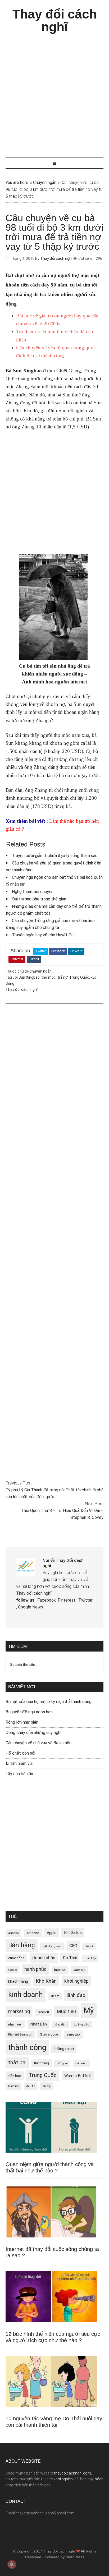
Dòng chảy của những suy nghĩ (34, 1733)
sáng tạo (73, 2034)
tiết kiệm (81, 2063)
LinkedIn (76, 951)
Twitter (41, 951)
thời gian (62, 2063)
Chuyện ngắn (45, 182)
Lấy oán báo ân (19, 1774)
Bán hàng (22, 1945)
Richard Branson (20, 2034)
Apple (52, 1933)
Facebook (58, 951)
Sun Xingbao (29, 977)
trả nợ (63, 977)
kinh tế (55, 1996)
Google (12, 1970)
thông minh (64, 2049)
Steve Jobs (49, 2034)
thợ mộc (49, 977)
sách (99, 2479)
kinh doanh (26, 1995)
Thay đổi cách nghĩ (55, 20)
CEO (73, 1946)
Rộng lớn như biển (22, 1722)
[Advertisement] (54, 93)
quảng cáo (81, 2024)
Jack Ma (79, 1970)
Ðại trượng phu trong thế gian (39, 899)
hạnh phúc (35, 1969)
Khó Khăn (46, 1981)
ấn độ (46, 2086)
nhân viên (15, 2024)
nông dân (60, 2025)
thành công (27, 2047)
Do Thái (70, 1958)
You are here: (17, 182)
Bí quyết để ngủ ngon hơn (29, 1712)
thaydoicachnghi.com (73, 2473)
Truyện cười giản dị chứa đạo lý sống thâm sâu (55, 856)
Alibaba (13, 1933)
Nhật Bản (38, 2024)
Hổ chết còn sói (20, 1753)
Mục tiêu (66, 2011)
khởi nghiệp (76, 1981)
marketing (19, 2011)
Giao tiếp (90, 1958)
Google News (30, 1607)
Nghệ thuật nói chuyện (33, 892)
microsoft (43, 2012)
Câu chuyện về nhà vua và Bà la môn (38, 1743)
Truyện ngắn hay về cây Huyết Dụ (43, 935)
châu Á (89, 1946)
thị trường (42, 2063)
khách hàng (18, 1981)
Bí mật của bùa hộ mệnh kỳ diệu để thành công (49, 1702)
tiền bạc (15, 2076)
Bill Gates (73, 1933)
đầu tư (31, 2086)
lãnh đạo (76, 1995)
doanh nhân (44, 1958)
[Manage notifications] (12, 2564)
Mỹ (89, 2010)
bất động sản (52, 1946)
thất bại (17, 2062)
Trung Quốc (79, 977)
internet (60, 1970)
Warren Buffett (78, 2076)
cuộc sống (16, 1958)
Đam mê (13, 2086)
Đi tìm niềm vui (19, 1763)
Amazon (33, 1933)
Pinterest (17, 959)
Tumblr (34, 959)
